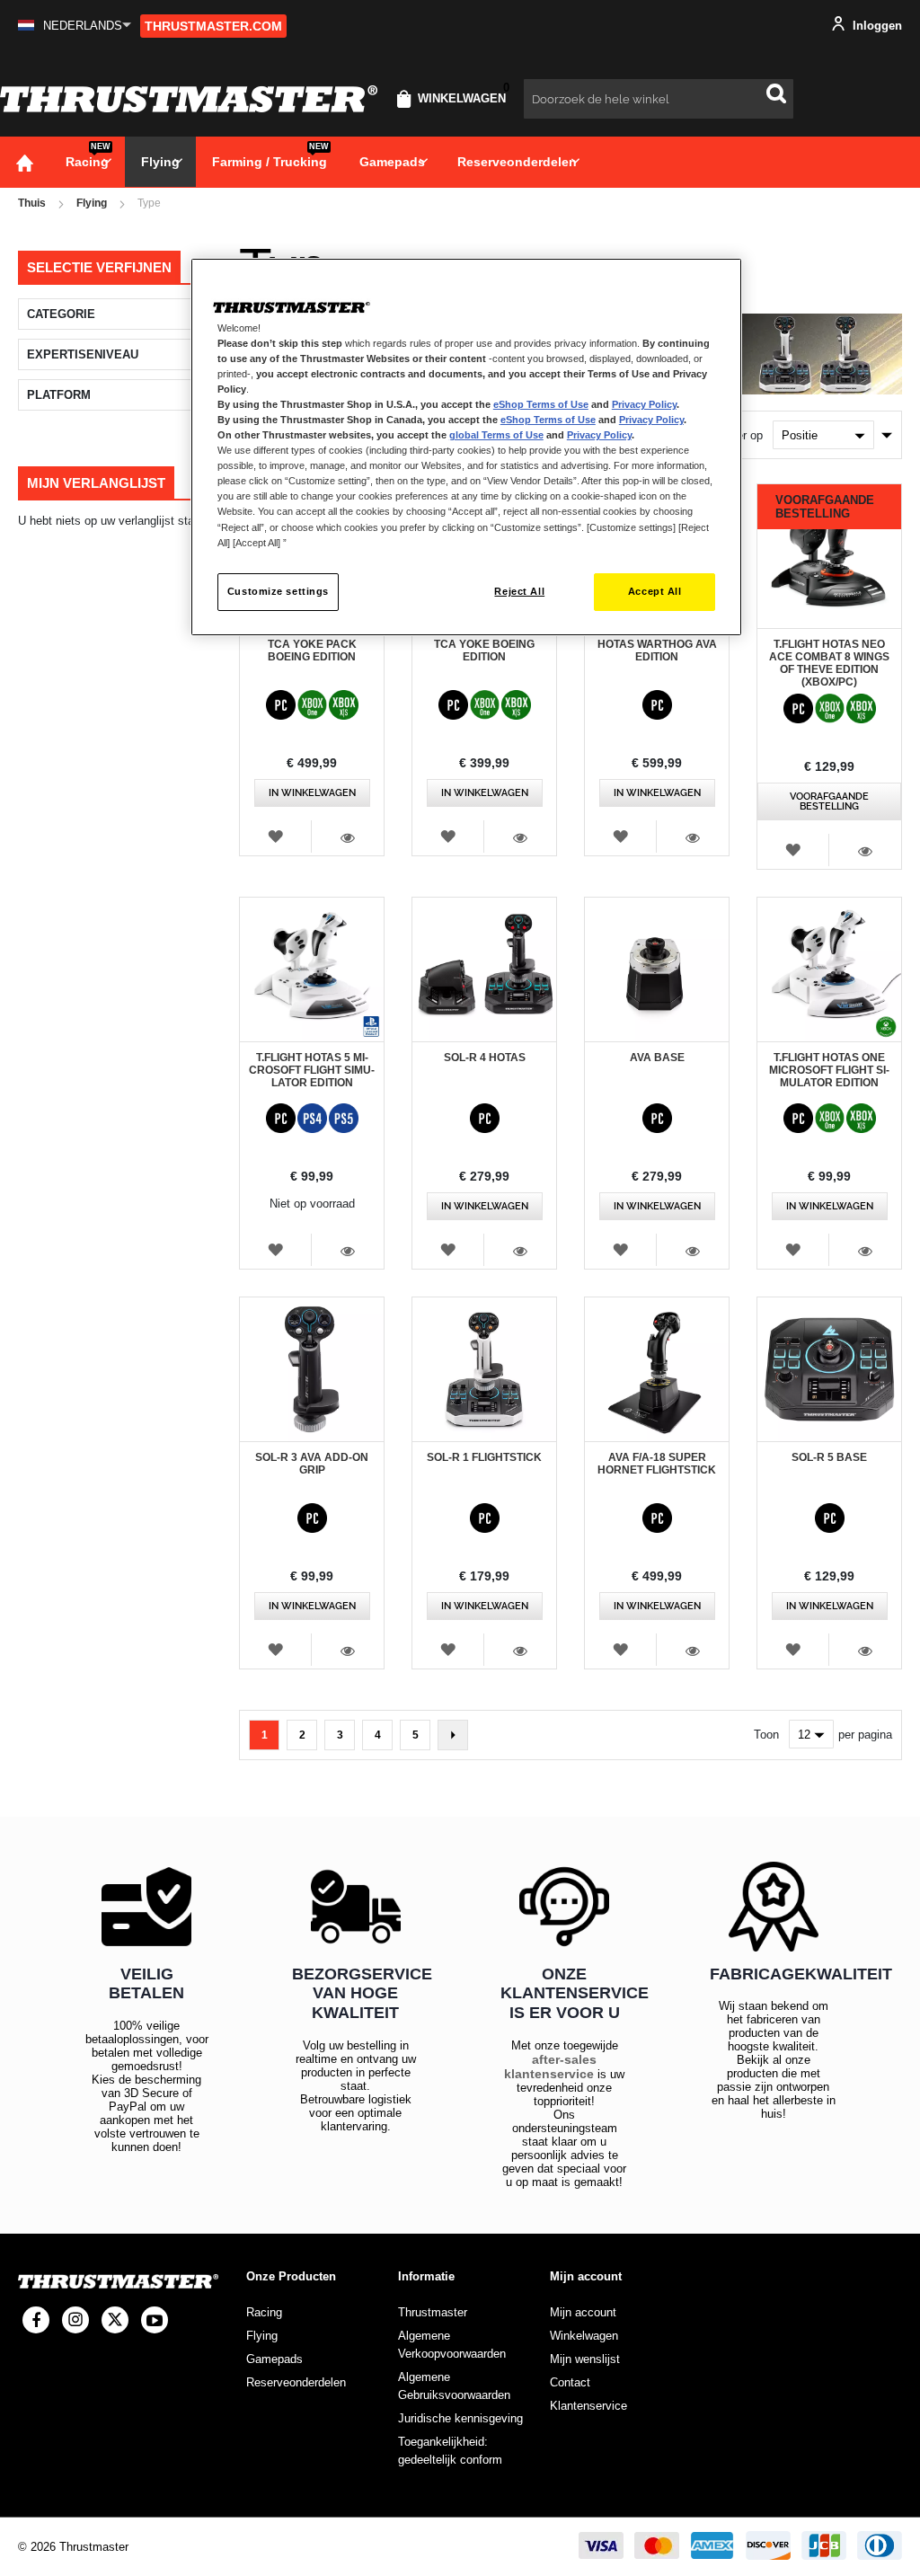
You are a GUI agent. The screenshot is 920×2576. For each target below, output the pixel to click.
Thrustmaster (433, 2312)
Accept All (655, 591)
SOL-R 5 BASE (829, 1457)
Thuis (32, 203)
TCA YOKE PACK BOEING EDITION (312, 651)
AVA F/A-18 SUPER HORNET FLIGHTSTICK (657, 1464)
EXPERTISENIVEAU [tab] (83, 354)
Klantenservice (588, 2406)
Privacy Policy (644, 404)
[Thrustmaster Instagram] (75, 2320)
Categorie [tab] (61, 314)
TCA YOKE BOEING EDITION (484, 651)
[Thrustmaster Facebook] (36, 2320)
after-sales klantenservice (550, 2067)
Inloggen (876, 26)
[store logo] (189, 99)
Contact (570, 2382)
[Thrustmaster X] (115, 2320)
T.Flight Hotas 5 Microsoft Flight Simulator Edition (312, 1070)
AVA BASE (657, 1058)
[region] (466, 447)
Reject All (519, 591)
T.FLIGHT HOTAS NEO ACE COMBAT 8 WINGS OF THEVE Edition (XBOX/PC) (829, 663)
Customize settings (278, 591)
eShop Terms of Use (541, 404)
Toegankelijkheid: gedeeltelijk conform (450, 2451)
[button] (75, 26)
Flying (92, 203)
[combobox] (659, 99)
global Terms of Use (496, 435)
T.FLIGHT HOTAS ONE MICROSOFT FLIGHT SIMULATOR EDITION (829, 1070)
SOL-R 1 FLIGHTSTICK (484, 1457)
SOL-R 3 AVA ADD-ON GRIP (312, 1464)
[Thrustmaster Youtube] (155, 2320)
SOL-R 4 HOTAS (485, 1058)
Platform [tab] (59, 395)
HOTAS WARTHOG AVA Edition (657, 651)
